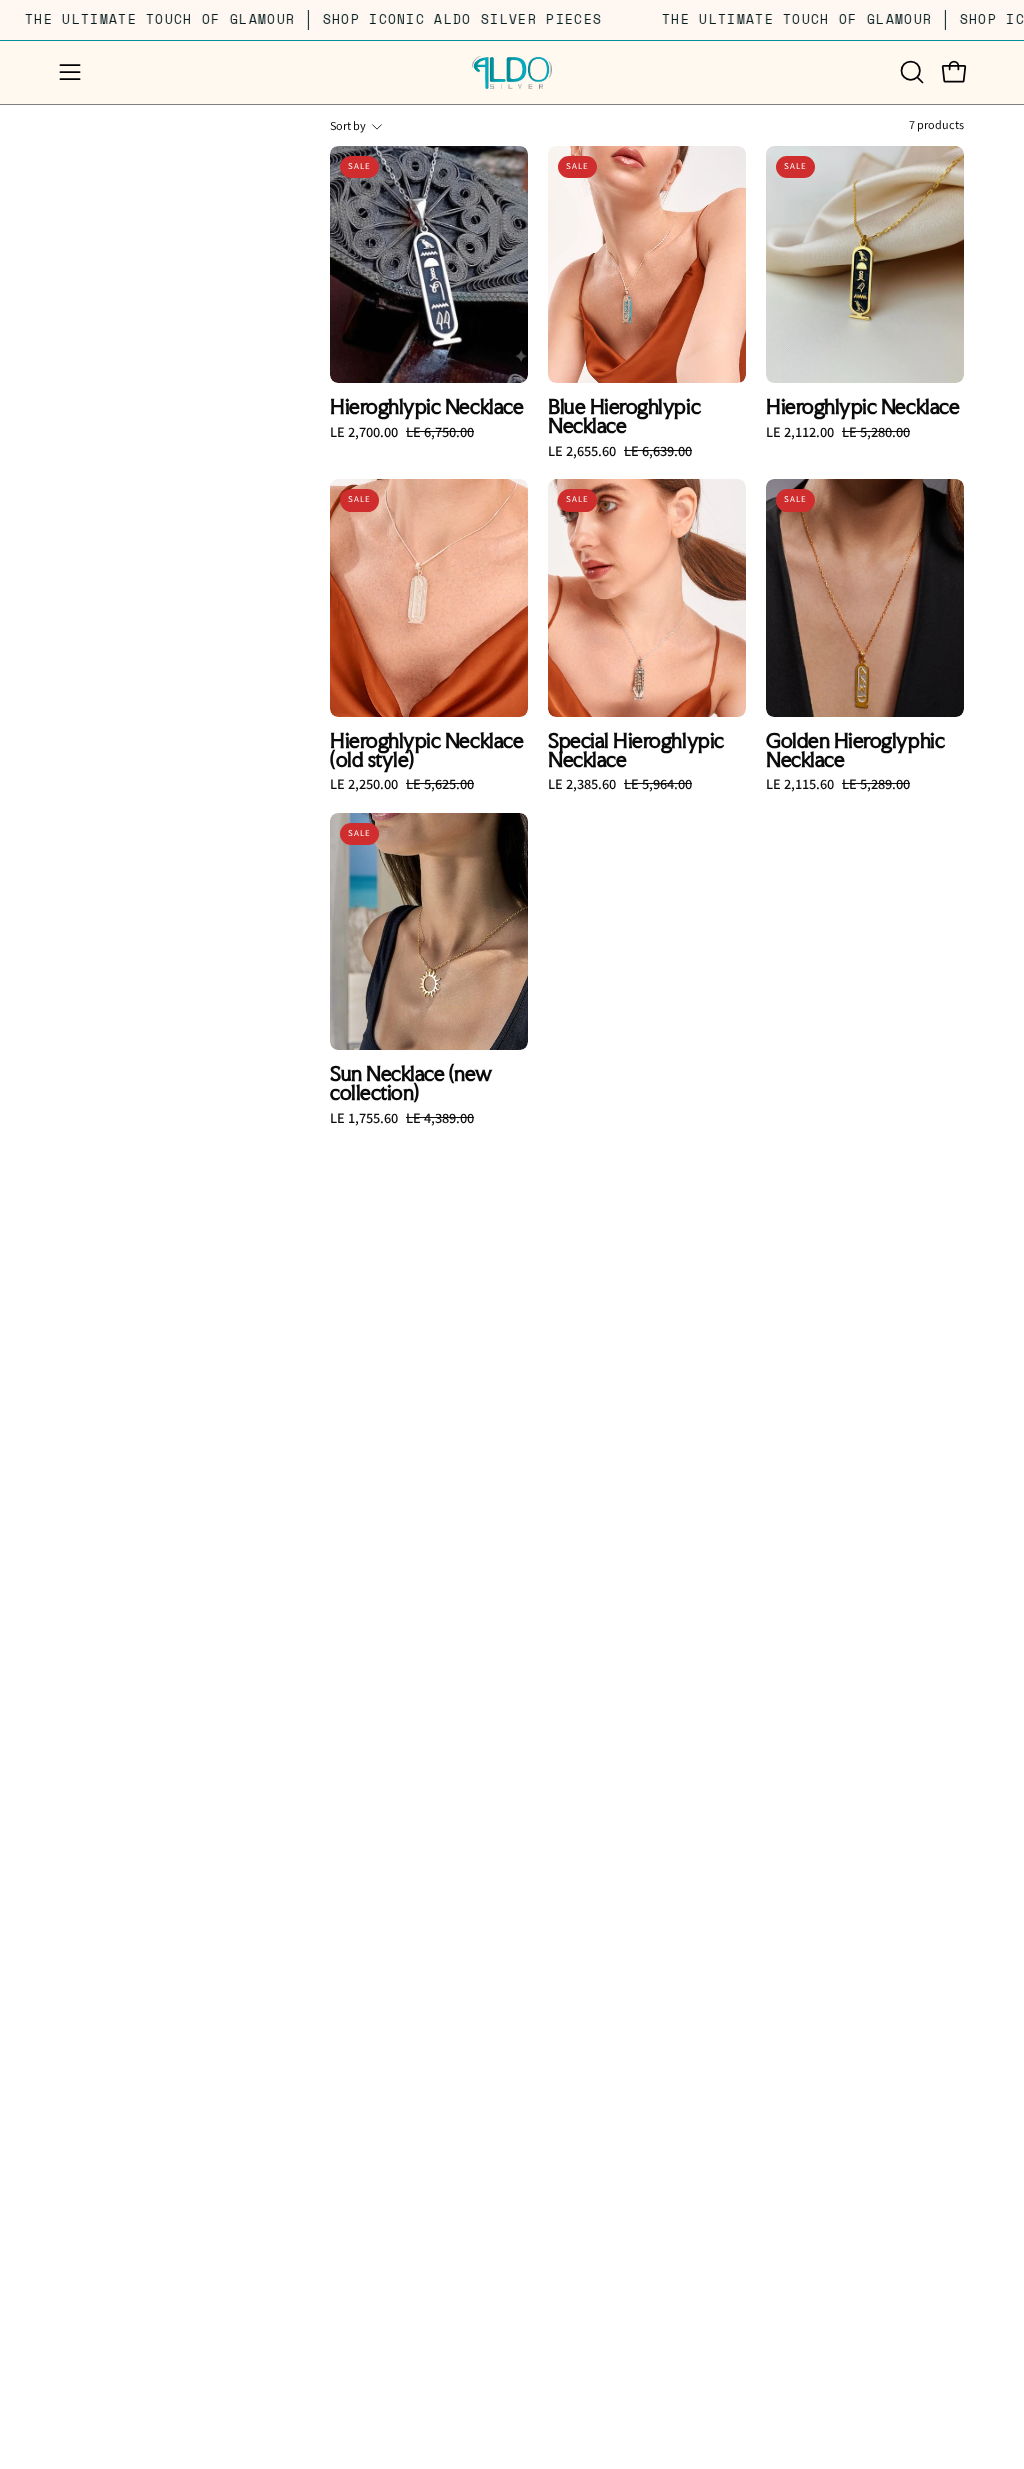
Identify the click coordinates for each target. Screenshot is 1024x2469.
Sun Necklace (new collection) (410, 1083)
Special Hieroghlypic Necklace (636, 750)
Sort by (348, 126)
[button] (910, 72)
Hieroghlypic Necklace (426, 407)
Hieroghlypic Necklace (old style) (426, 750)
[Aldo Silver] (512, 72)
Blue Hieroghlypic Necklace (624, 416)
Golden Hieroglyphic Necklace (855, 750)
